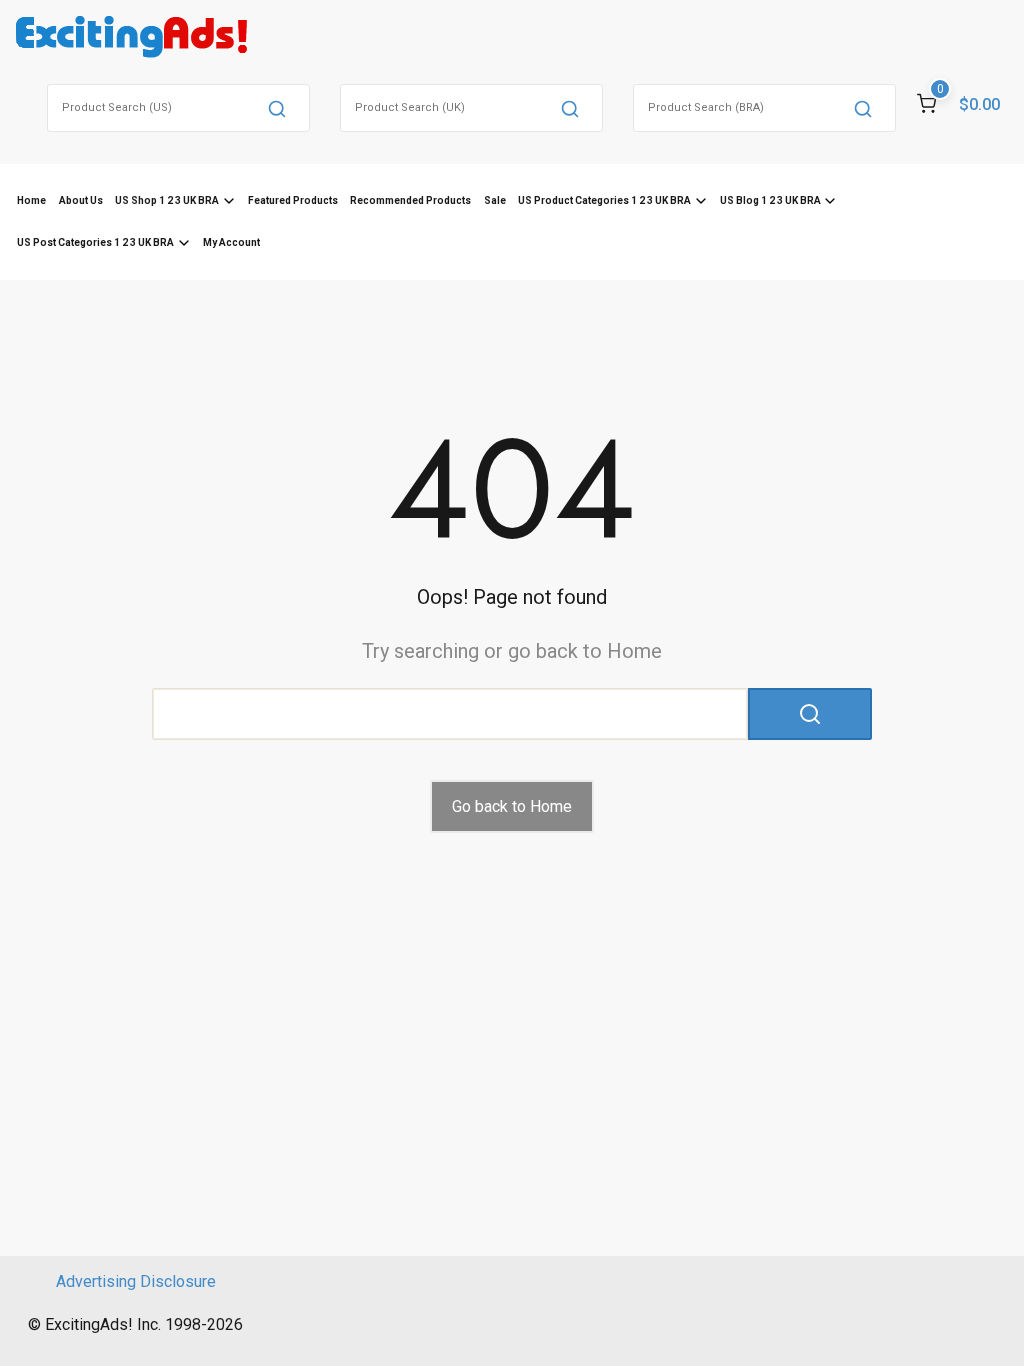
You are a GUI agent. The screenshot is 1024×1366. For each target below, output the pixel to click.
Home (31, 200)
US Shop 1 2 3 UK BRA (167, 200)
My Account (231, 242)
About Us (81, 200)
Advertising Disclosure (136, 1281)
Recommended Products (410, 200)
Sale (495, 200)
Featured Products (293, 200)
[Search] (277, 108)
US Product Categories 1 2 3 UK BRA (604, 200)
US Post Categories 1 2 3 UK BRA (95, 242)
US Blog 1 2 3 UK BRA (770, 200)
